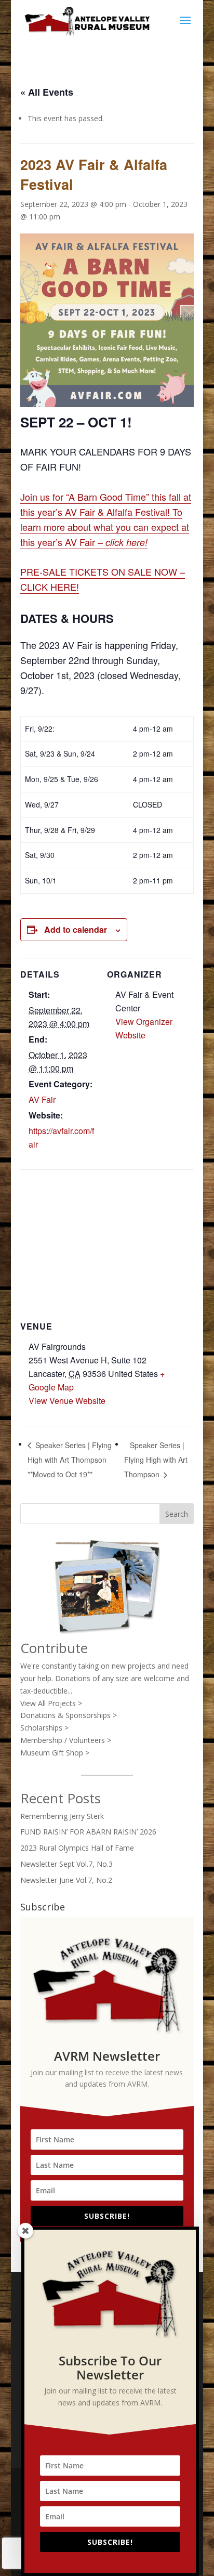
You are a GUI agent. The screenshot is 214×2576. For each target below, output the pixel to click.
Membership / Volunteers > (66, 1740)
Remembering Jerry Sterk (62, 1816)
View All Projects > (51, 1703)
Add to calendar (76, 929)
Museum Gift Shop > (55, 1753)
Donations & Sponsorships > (69, 1715)
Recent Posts (61, 1798)
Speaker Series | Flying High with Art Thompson (156, 1460)
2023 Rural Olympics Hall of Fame (77, 1848)
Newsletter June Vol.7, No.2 (66, 1880)
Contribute (54, 1648)
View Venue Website (67, 1401)
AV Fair (42, 1100)
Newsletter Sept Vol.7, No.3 (66, 1864)
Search (177, 1514)
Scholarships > (44, 1728)
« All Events (47, 92)
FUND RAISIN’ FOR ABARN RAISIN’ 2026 (88, 1832)
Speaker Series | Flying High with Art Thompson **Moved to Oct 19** (70, 1460)
